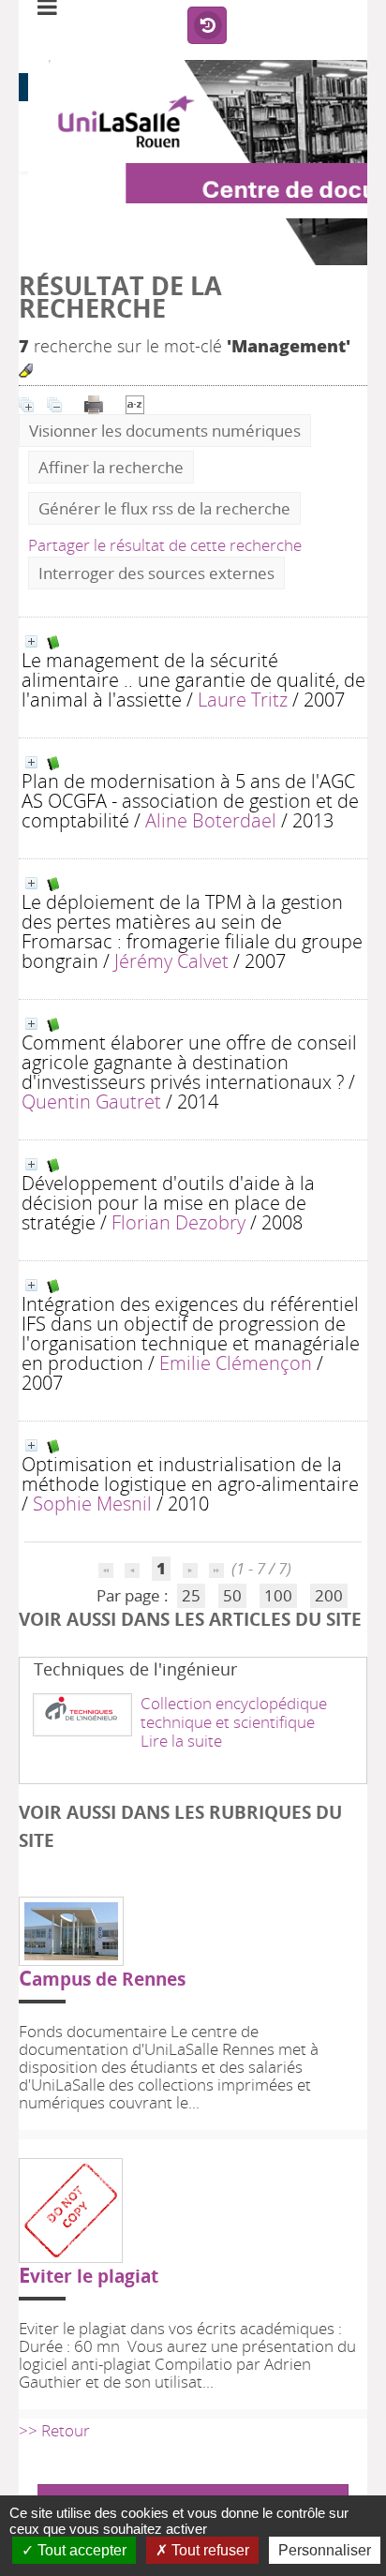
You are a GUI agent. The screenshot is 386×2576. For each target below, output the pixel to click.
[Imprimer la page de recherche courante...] (96, 402)
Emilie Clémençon (236, 1362)
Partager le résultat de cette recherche (165, 545)
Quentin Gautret (91, 1101)
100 (278, 1595)
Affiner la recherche (111, 467)
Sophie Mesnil (92, 1503)
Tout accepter (80, 2550)
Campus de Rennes (102, 1979)
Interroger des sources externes (156, 573)
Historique (207, 26)
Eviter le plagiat (89, 2276)
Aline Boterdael (211, 820)
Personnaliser (325, 2550)
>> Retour (54, 2430)
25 (191, 1595)
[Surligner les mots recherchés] (26, 371)
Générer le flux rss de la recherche (164, 508)
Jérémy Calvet (171, 960)
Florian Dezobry (178, 1222)
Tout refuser (208, 2550)
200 (329, 1595)
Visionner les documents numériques (165, 431)
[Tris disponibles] (135, 402)
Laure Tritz (243, 699)
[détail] (31, 641)
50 (232, 1595)
